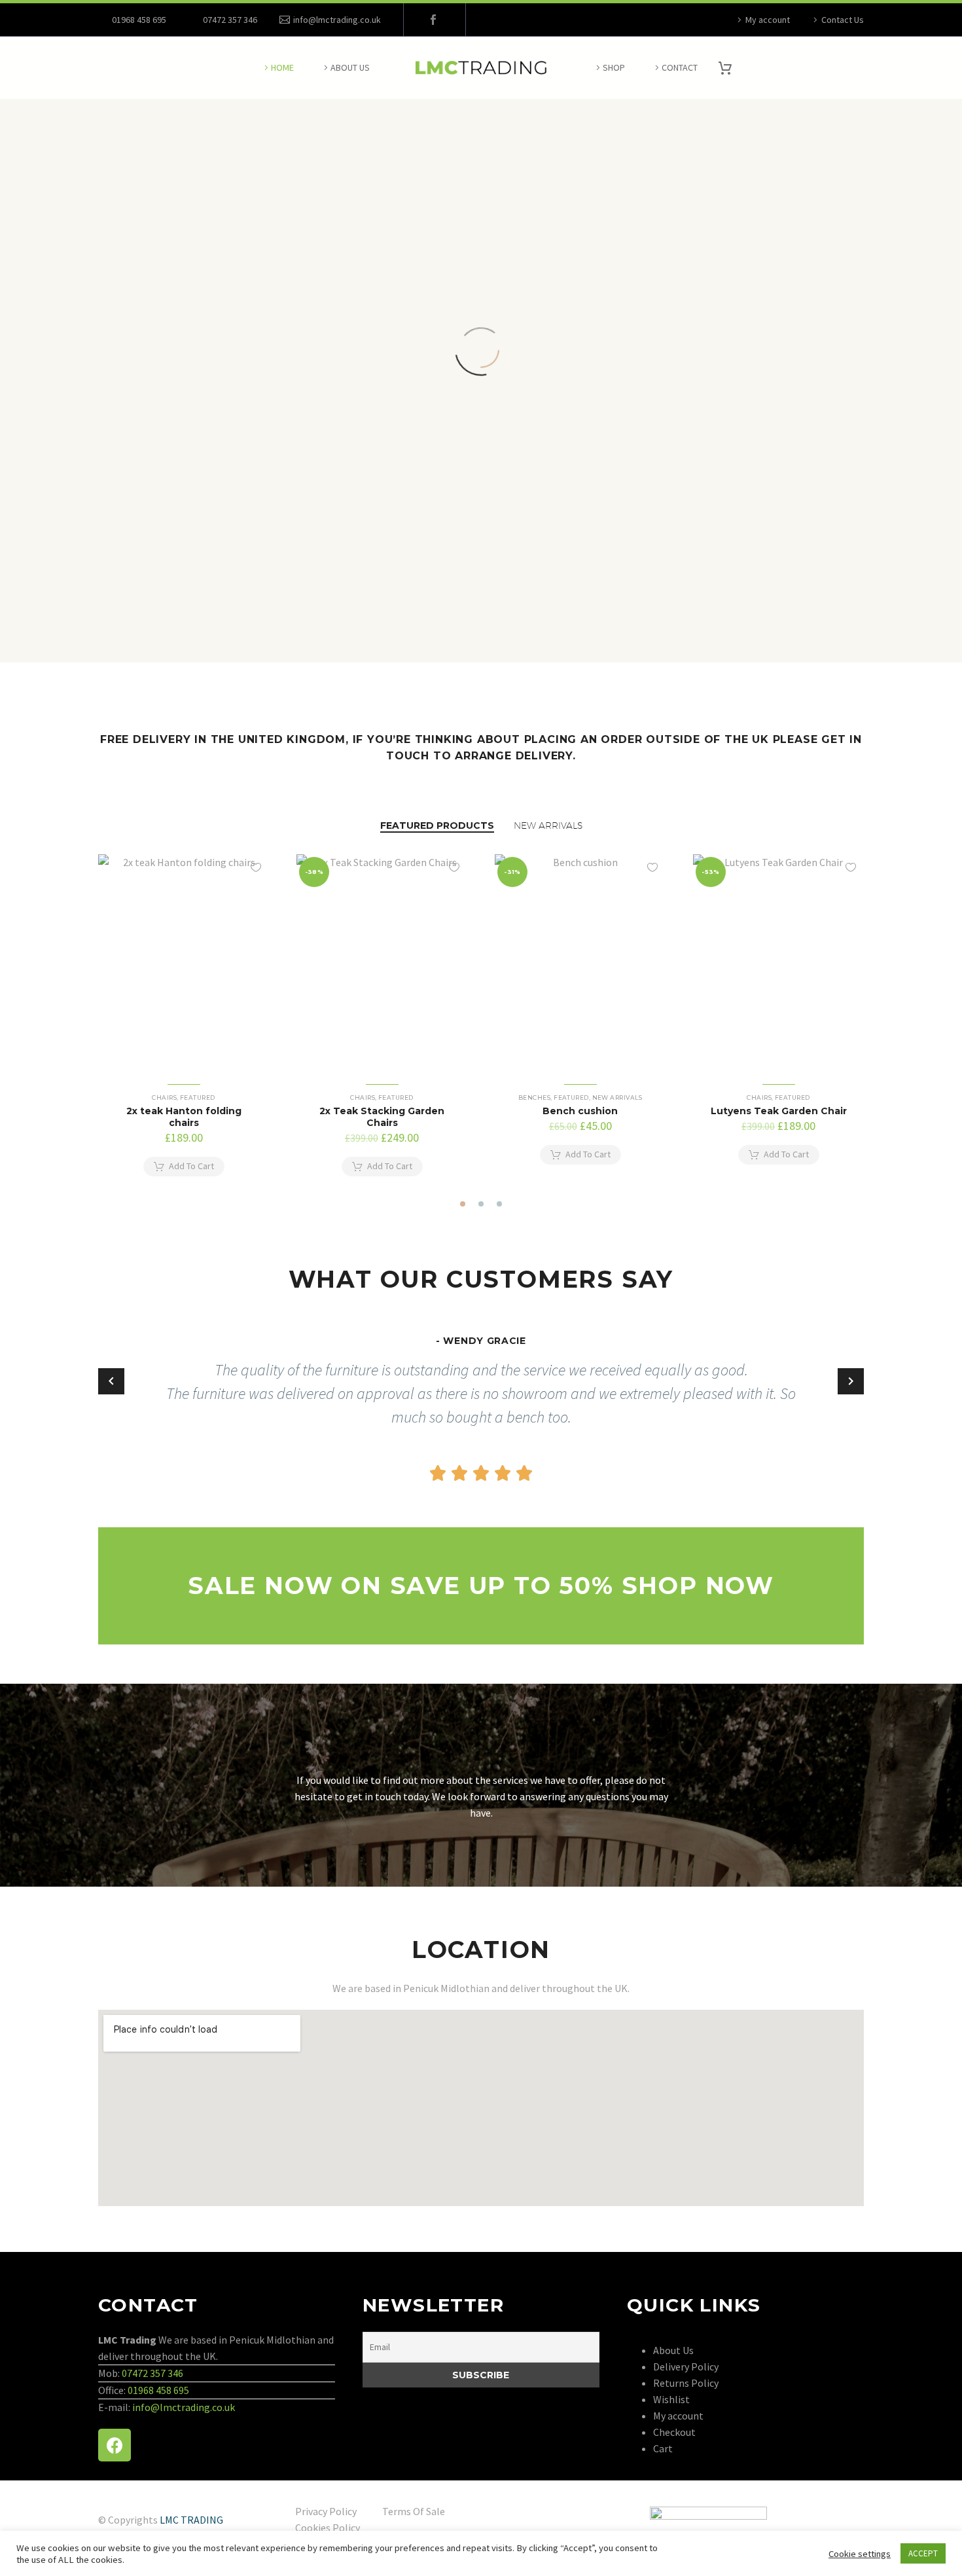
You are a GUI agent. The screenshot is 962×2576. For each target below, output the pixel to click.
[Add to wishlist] (256, 867)
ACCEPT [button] (923, 2553)
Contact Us (843, 20)
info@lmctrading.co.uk (337, 20)
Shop (614, 67)
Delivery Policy (686, 2367)
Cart (663, 2448)
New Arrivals (617, 1098)
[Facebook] (433, 20)
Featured (198, 1098)
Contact (680, 67)
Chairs (164, 1098)
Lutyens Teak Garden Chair (779, 1111)
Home (282, 67)
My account (768, 20)
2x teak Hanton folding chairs (184, 1117)
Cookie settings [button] (860, 2554)
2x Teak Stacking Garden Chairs (382, 1117)
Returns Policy (686, 2383)
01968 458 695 (139, 20)
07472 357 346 (152, 2373)
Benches (534, 1098)
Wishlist (671, 2399)
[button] (463, 1204)
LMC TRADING (191, 2520)
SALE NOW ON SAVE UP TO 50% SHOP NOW (481, 1586)
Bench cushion (580, 1111)
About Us (350, 67)
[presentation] (90, 1022)
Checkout (674, 2432)
